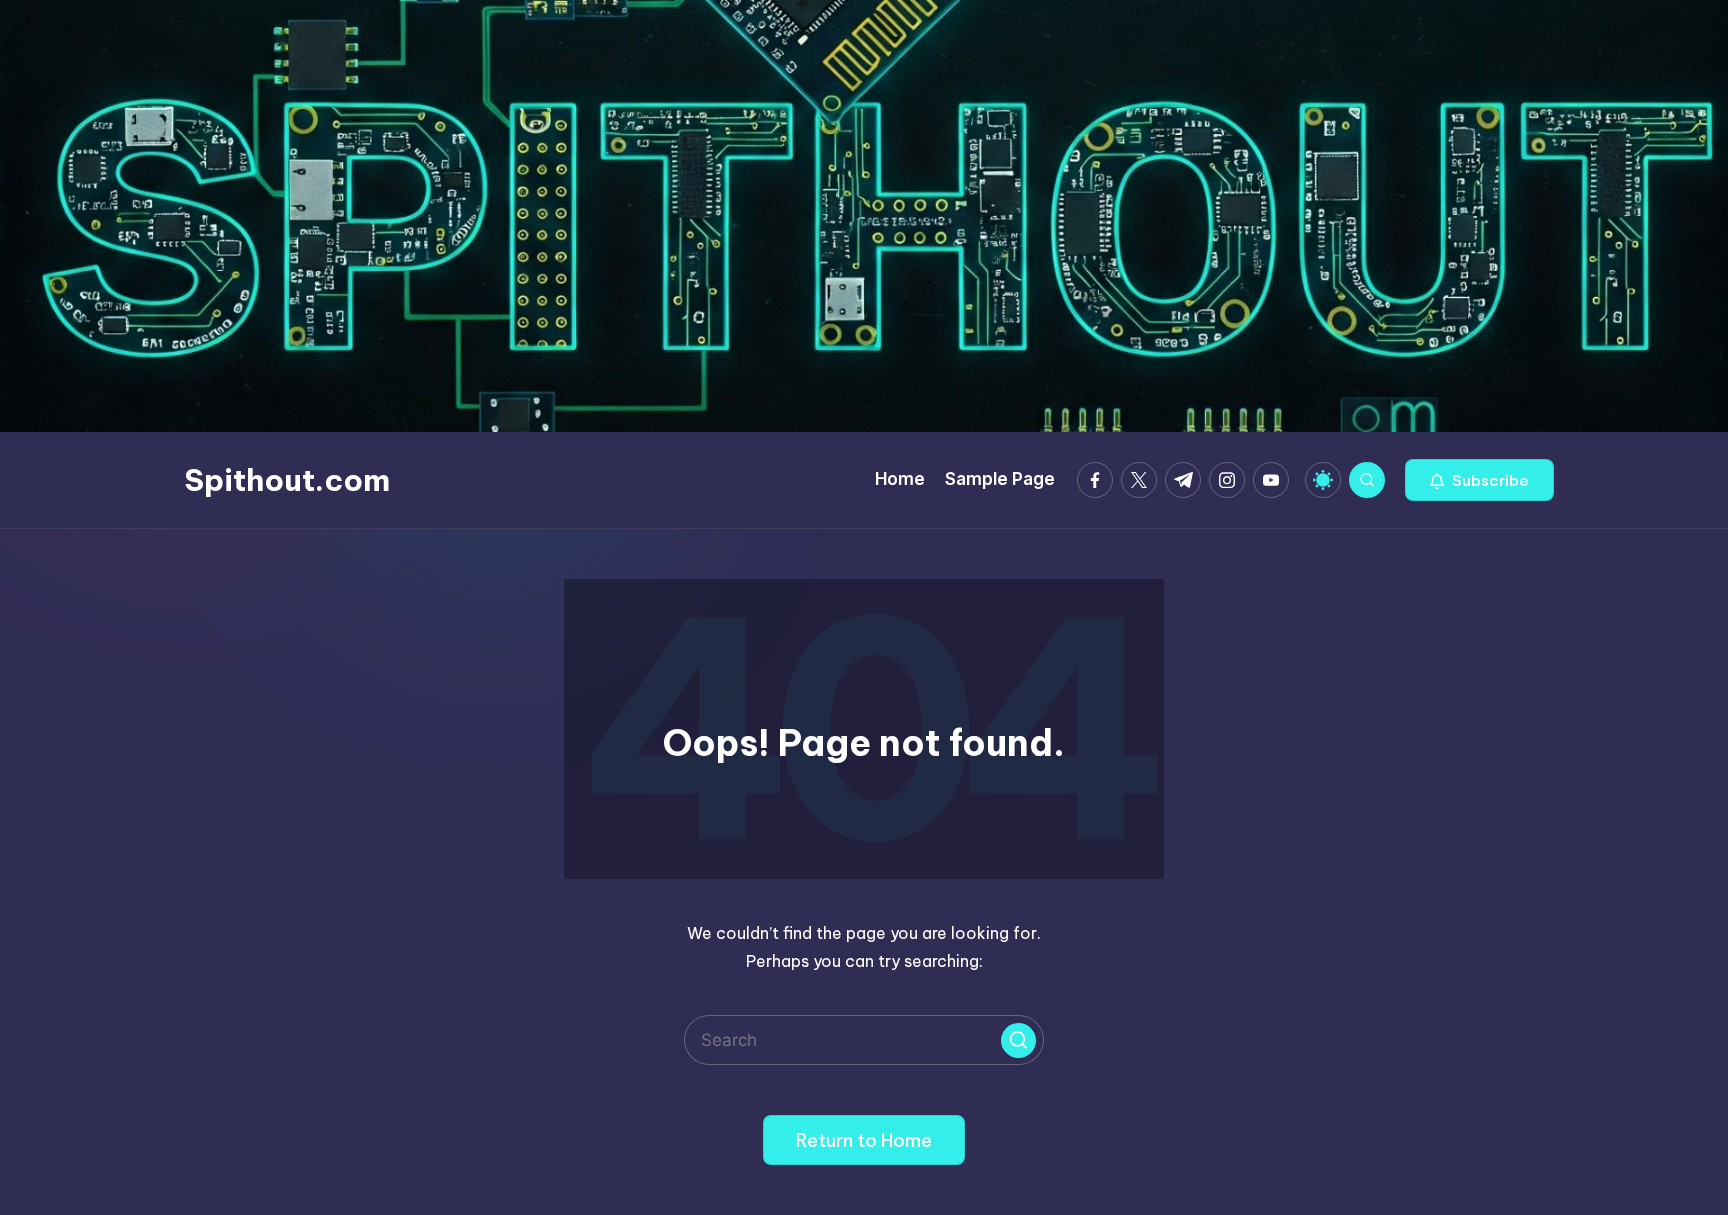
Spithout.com (287, 480)
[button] (1479, 480)
